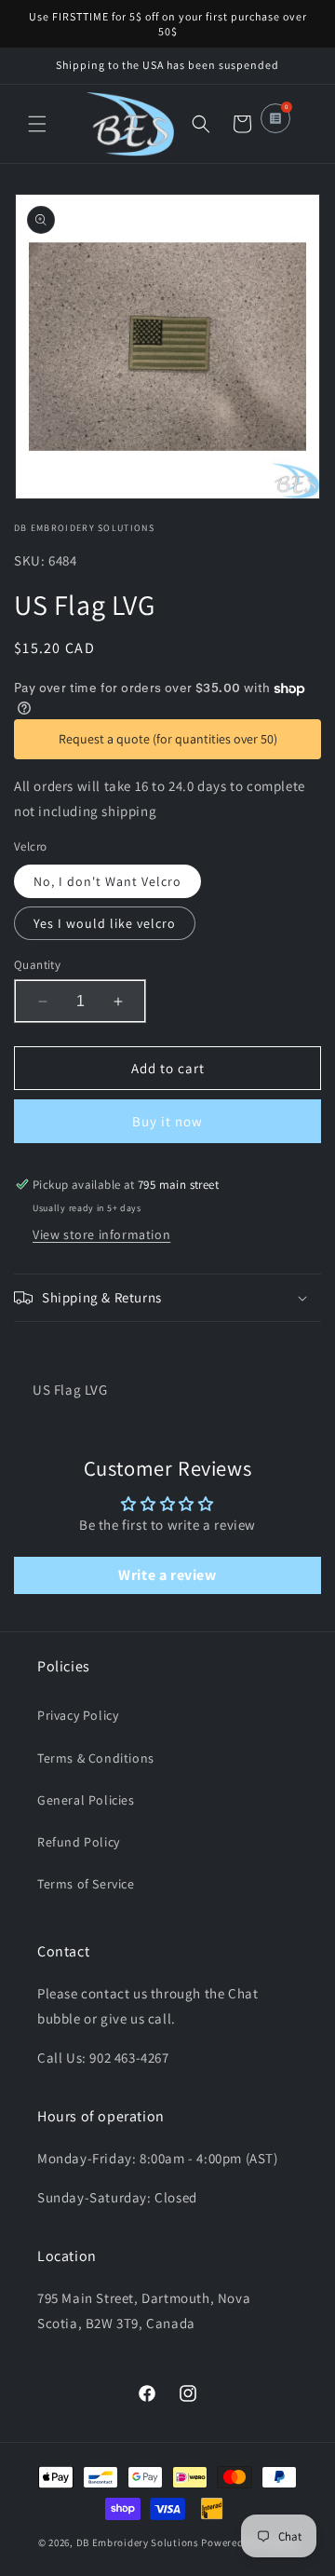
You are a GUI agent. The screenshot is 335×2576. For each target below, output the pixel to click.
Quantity (37, 965)
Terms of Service (86, 1884)
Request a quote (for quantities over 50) (168, 739)
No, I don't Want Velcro (107, 881)
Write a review (167, 1575)
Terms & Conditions (96, 1758)
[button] (37, 124)
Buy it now (167, 1121)
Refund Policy (79, 1842)
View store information (101, 1234)
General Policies (86, 1800)
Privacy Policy (78, 1715)
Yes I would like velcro (105, 923)
